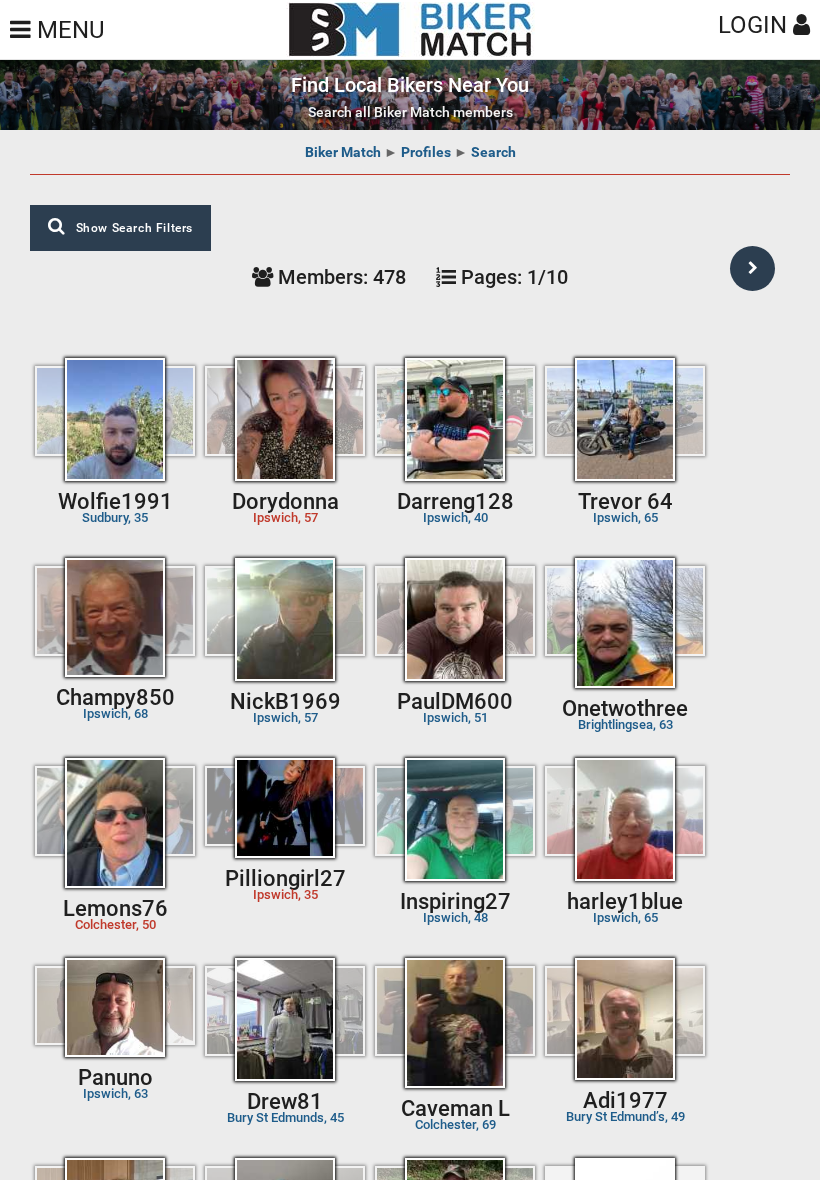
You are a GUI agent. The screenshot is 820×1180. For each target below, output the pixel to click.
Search (493, 152)
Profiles (426, 152)
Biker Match (343, 152)
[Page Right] (752, 268)
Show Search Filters (134, 228)
